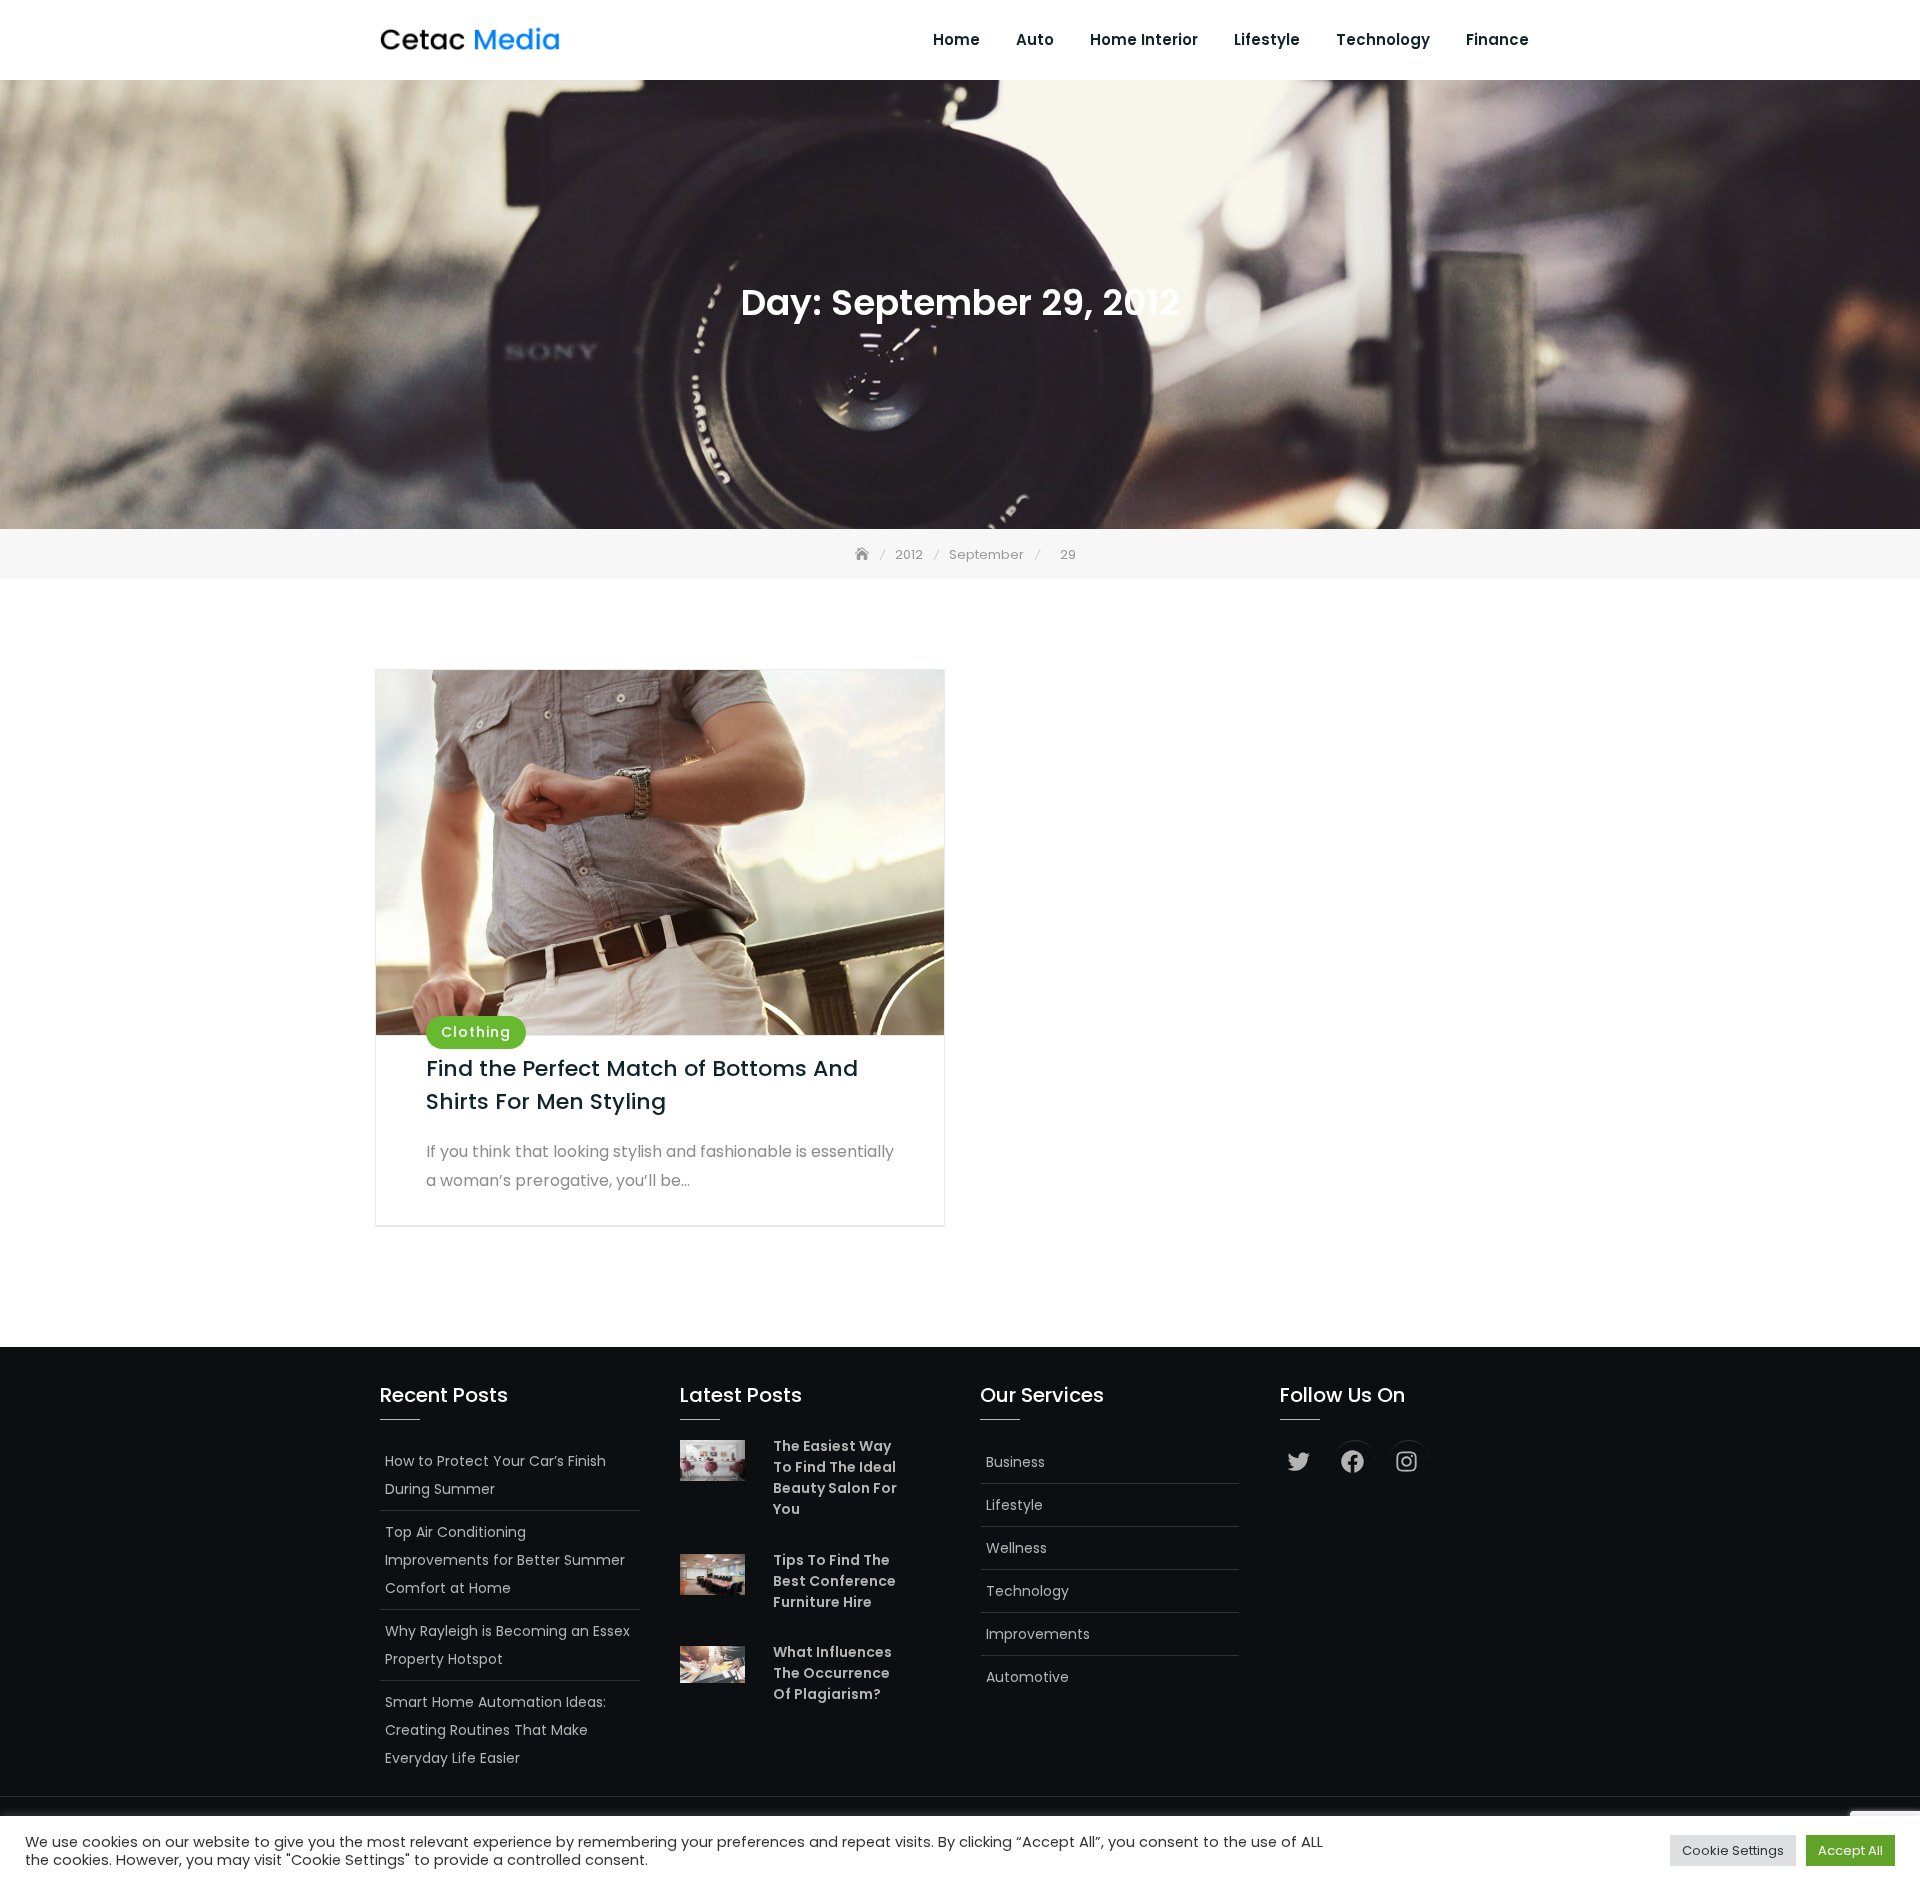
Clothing (476, 1032)
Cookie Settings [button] (1733, 1850)
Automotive (1027, 1677)
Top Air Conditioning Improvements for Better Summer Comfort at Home (505, 1560)
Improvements (1038, 1634)
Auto (1035, 39)
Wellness (1016, 1548)
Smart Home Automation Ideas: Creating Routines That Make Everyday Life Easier (495, 1730)
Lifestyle (1267, 39)
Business (1015, 1462)
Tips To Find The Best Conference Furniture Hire (834, 1581)
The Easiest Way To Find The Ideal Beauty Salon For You (835, 1477)
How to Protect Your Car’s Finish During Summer (495, 1475)
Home (956, 39)
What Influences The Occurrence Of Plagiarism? (832, 1673)
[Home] (864, 554)
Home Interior (1144, 39)
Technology (1383, 39)
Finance (1497, 39)
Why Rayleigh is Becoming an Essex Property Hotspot (507, 1645)
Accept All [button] (1850, 1850)
